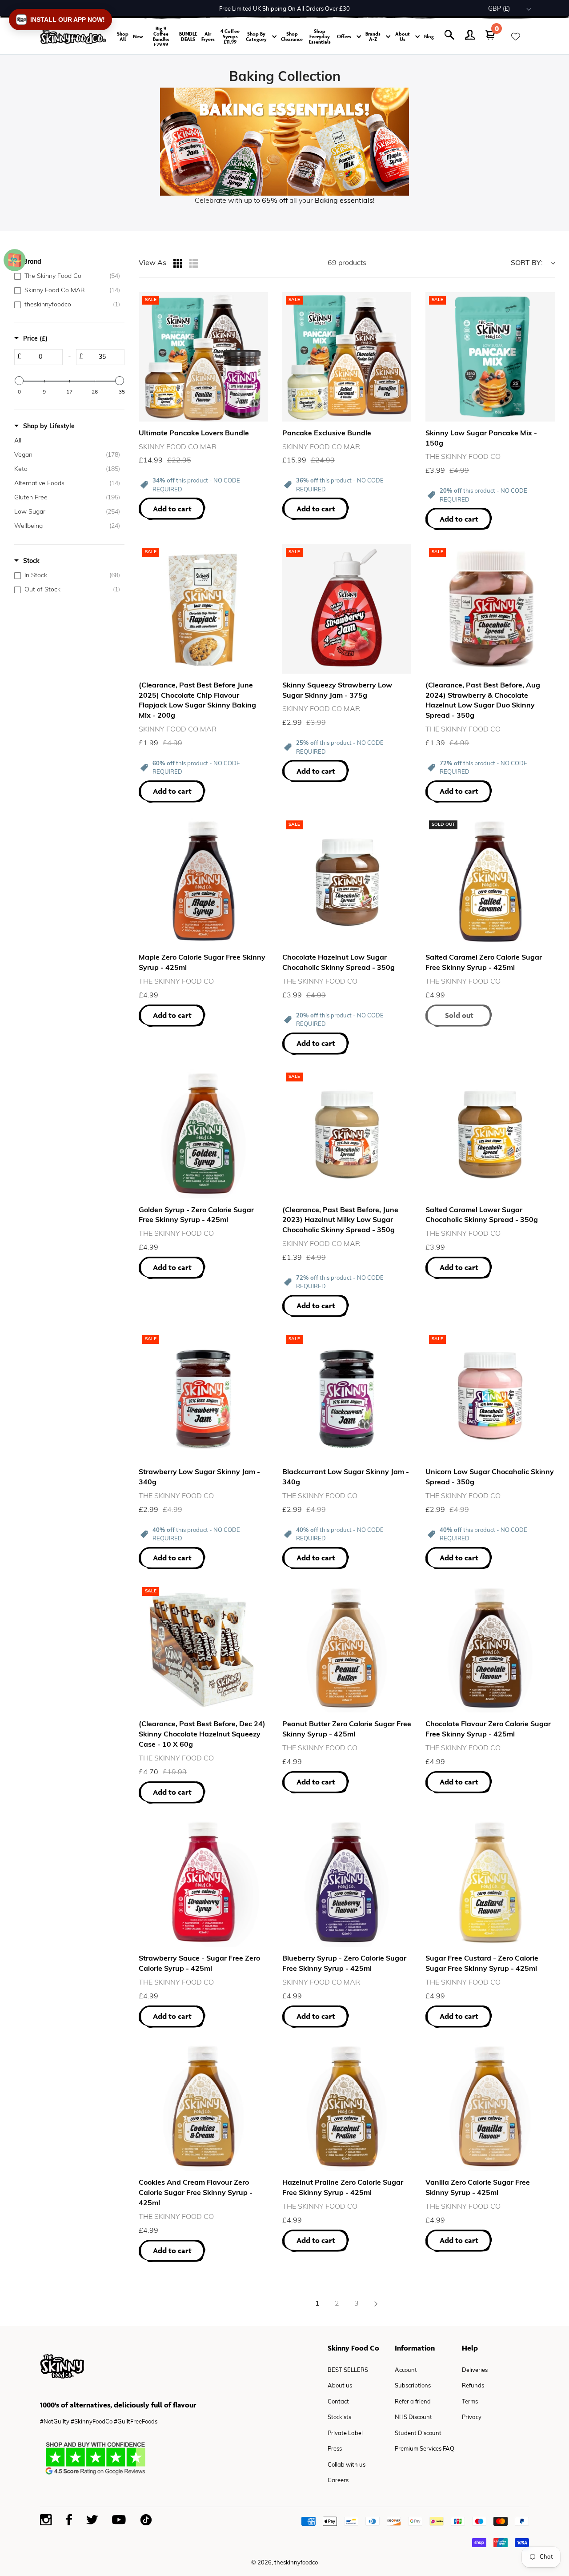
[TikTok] (146, 2520)
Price (35, 339)
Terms (470, 2402)
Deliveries (475, 2370)
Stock (31, 561)
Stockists (339, 2417)
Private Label (345, 2433)
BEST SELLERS (348, 2370)
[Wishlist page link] (516, 36)
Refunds (473, 2386)
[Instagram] (46, 2520)
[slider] (19, 381)
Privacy (472, 2417)
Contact (338, 2402)
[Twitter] (92, 2520)
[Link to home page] (73, 37)
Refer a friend (413, 2402)
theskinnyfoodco (296, 2563)
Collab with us (347, 2465)
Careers (338, 2481)
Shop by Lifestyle (49, 427)
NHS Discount (413, 2417)
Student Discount (418, 2433)
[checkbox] (67, 277)
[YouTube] (119, 2520)
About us (340, 2386)
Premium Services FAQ (425, 2449)
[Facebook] (69, 2520)
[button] (60, 20)
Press (335, 2449)
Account (406, 2370)
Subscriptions (413, 2386)
